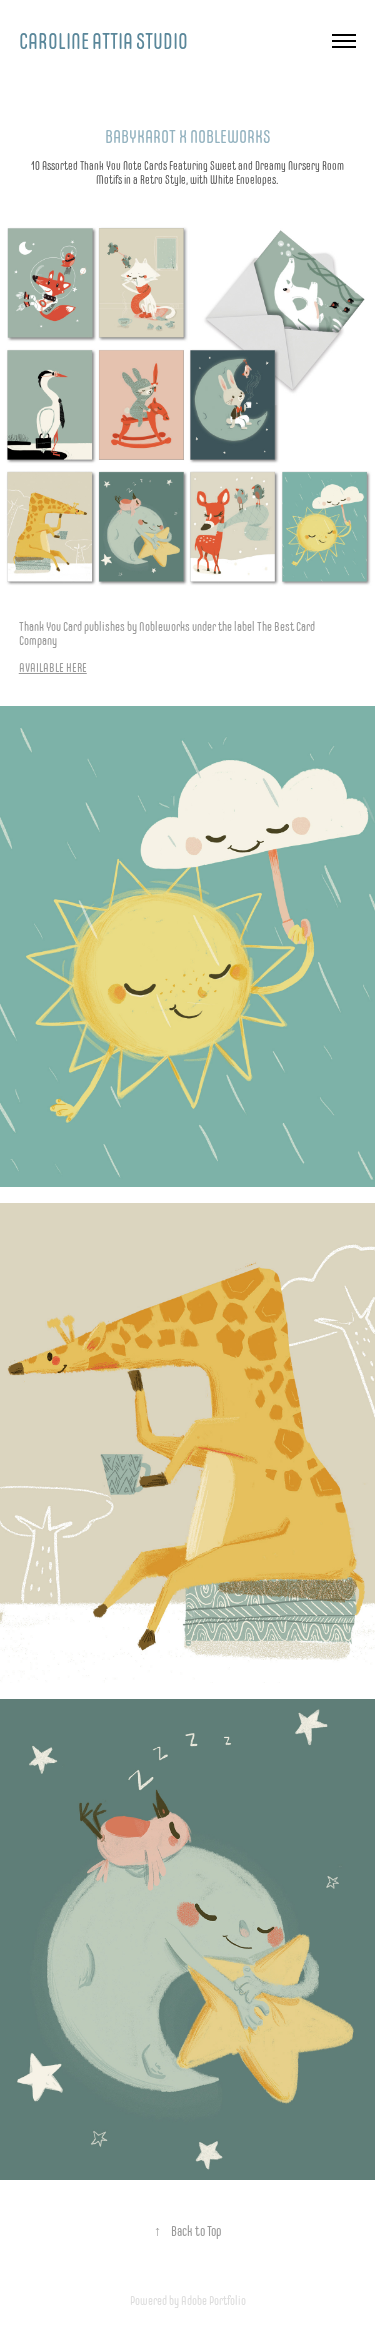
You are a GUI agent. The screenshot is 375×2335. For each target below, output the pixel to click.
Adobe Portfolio (213, 2300)
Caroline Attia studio (103, 41)
